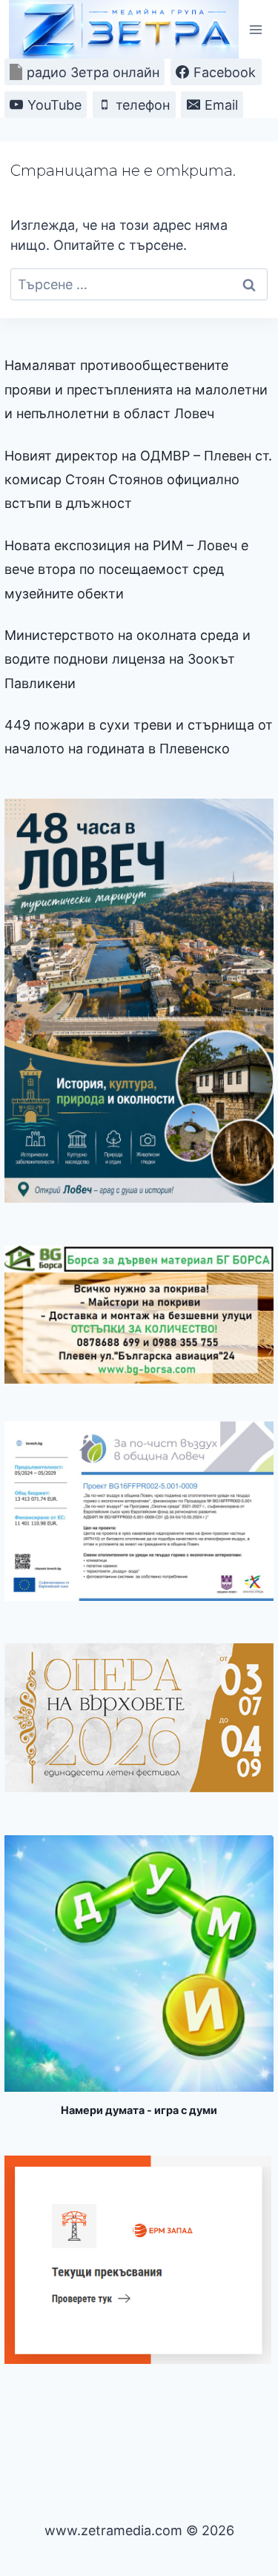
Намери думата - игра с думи (139, 2110)
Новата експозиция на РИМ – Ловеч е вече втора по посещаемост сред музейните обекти (126, 569)
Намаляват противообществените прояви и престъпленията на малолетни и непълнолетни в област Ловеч (136, 389)
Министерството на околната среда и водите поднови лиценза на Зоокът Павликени (128, 659)
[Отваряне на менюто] (255, 29)
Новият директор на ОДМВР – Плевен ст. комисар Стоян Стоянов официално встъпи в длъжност (138, 480)
